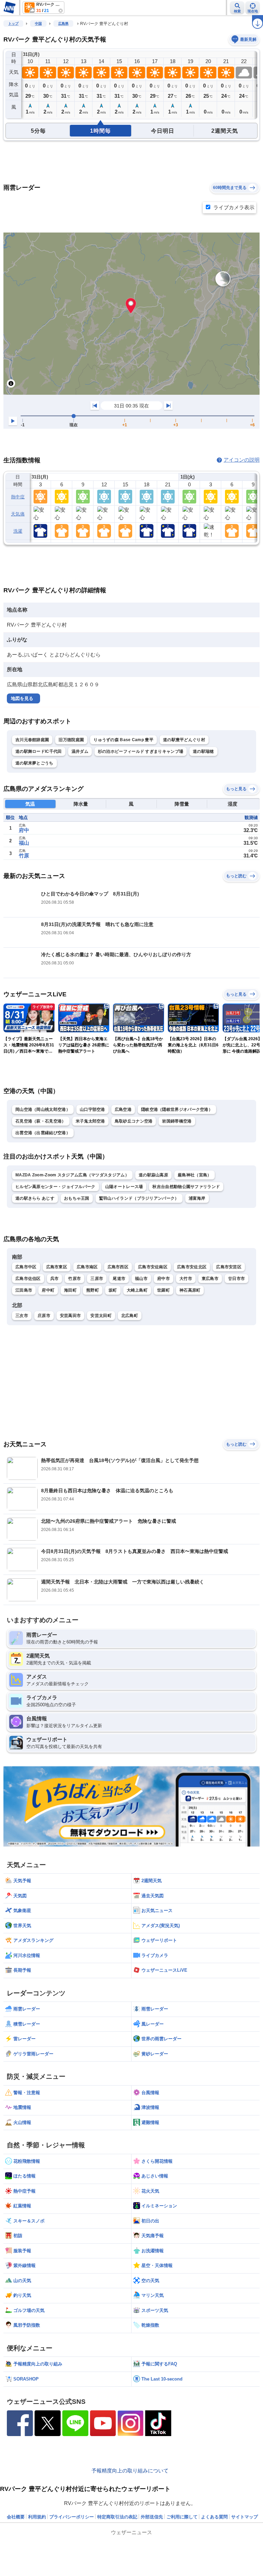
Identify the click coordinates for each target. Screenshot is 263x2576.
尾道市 (119, 1279)
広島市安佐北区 (192, 1267)
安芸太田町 (101, 1316)
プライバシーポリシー (72, 2517)
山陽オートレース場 (124, 1187)
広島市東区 (57, 1267)
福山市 (141, 1279)
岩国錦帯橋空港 (177, 1121)
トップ (13, 23)
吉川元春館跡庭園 (32, 740)
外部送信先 (152, 2517)
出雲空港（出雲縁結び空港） (43, 1133)
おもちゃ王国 (77, 1198)
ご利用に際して (182, 2517)
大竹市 (186, 1279)
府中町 (48, 1290)
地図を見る (22, 698)
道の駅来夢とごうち (34, 763)
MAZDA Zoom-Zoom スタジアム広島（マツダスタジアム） (72, 1175)
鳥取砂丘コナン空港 (134, 1121)
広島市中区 (26, 1267)
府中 (24, 830)
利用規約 (37, 2517)
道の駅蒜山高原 (153, 1175)
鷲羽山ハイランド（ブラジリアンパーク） (139, 1198)
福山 (24, 843)
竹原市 (74, 1279)
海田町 (70, 1290)
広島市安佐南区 (153, 1267)
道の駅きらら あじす (35, 1198)
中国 (38, 23)
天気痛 (18, 514)
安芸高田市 (71, 1316)
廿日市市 (236, 1279)
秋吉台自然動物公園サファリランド (186, 1187)
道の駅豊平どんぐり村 (184, 740)
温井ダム (80, 751)
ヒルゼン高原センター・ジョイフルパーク (55, 1187)
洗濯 (18, 531)
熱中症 (18, 497)
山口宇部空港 (92, 1109)
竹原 (24, 856)
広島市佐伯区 (28, 1279)
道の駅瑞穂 (203, 751)
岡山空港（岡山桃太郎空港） (43, 1109)
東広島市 (210, 1279)
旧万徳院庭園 (71, 740)
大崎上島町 (137, 1290)
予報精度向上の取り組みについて (130, 2471)
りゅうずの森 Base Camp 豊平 (123, 740)
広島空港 (123, 1109)
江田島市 (24, 1290)
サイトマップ (245, 2517)
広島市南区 (87, 1267)
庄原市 (44, 1316)
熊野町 (93, 1290)
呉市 (55, 1279)
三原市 (97, 1279)
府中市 (164, 1279)
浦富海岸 (197, 1198)
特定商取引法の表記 (117, 2517)
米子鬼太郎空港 (90, 1121)
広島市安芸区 (229, 1267)
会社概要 (16, 2517)
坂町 (113, 1290)
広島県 (63, 23)
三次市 (22, 1316)
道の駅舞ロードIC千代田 (39, 751)
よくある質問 (214, 2517)
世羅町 (164, 1290)
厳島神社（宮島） (195, 1175)
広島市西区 (118, 1267)
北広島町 (130, 1316)
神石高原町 (190, 1290)
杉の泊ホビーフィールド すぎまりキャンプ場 (141, 751)
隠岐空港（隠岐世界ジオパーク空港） (177, 1109)
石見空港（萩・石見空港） (41, 1121)
